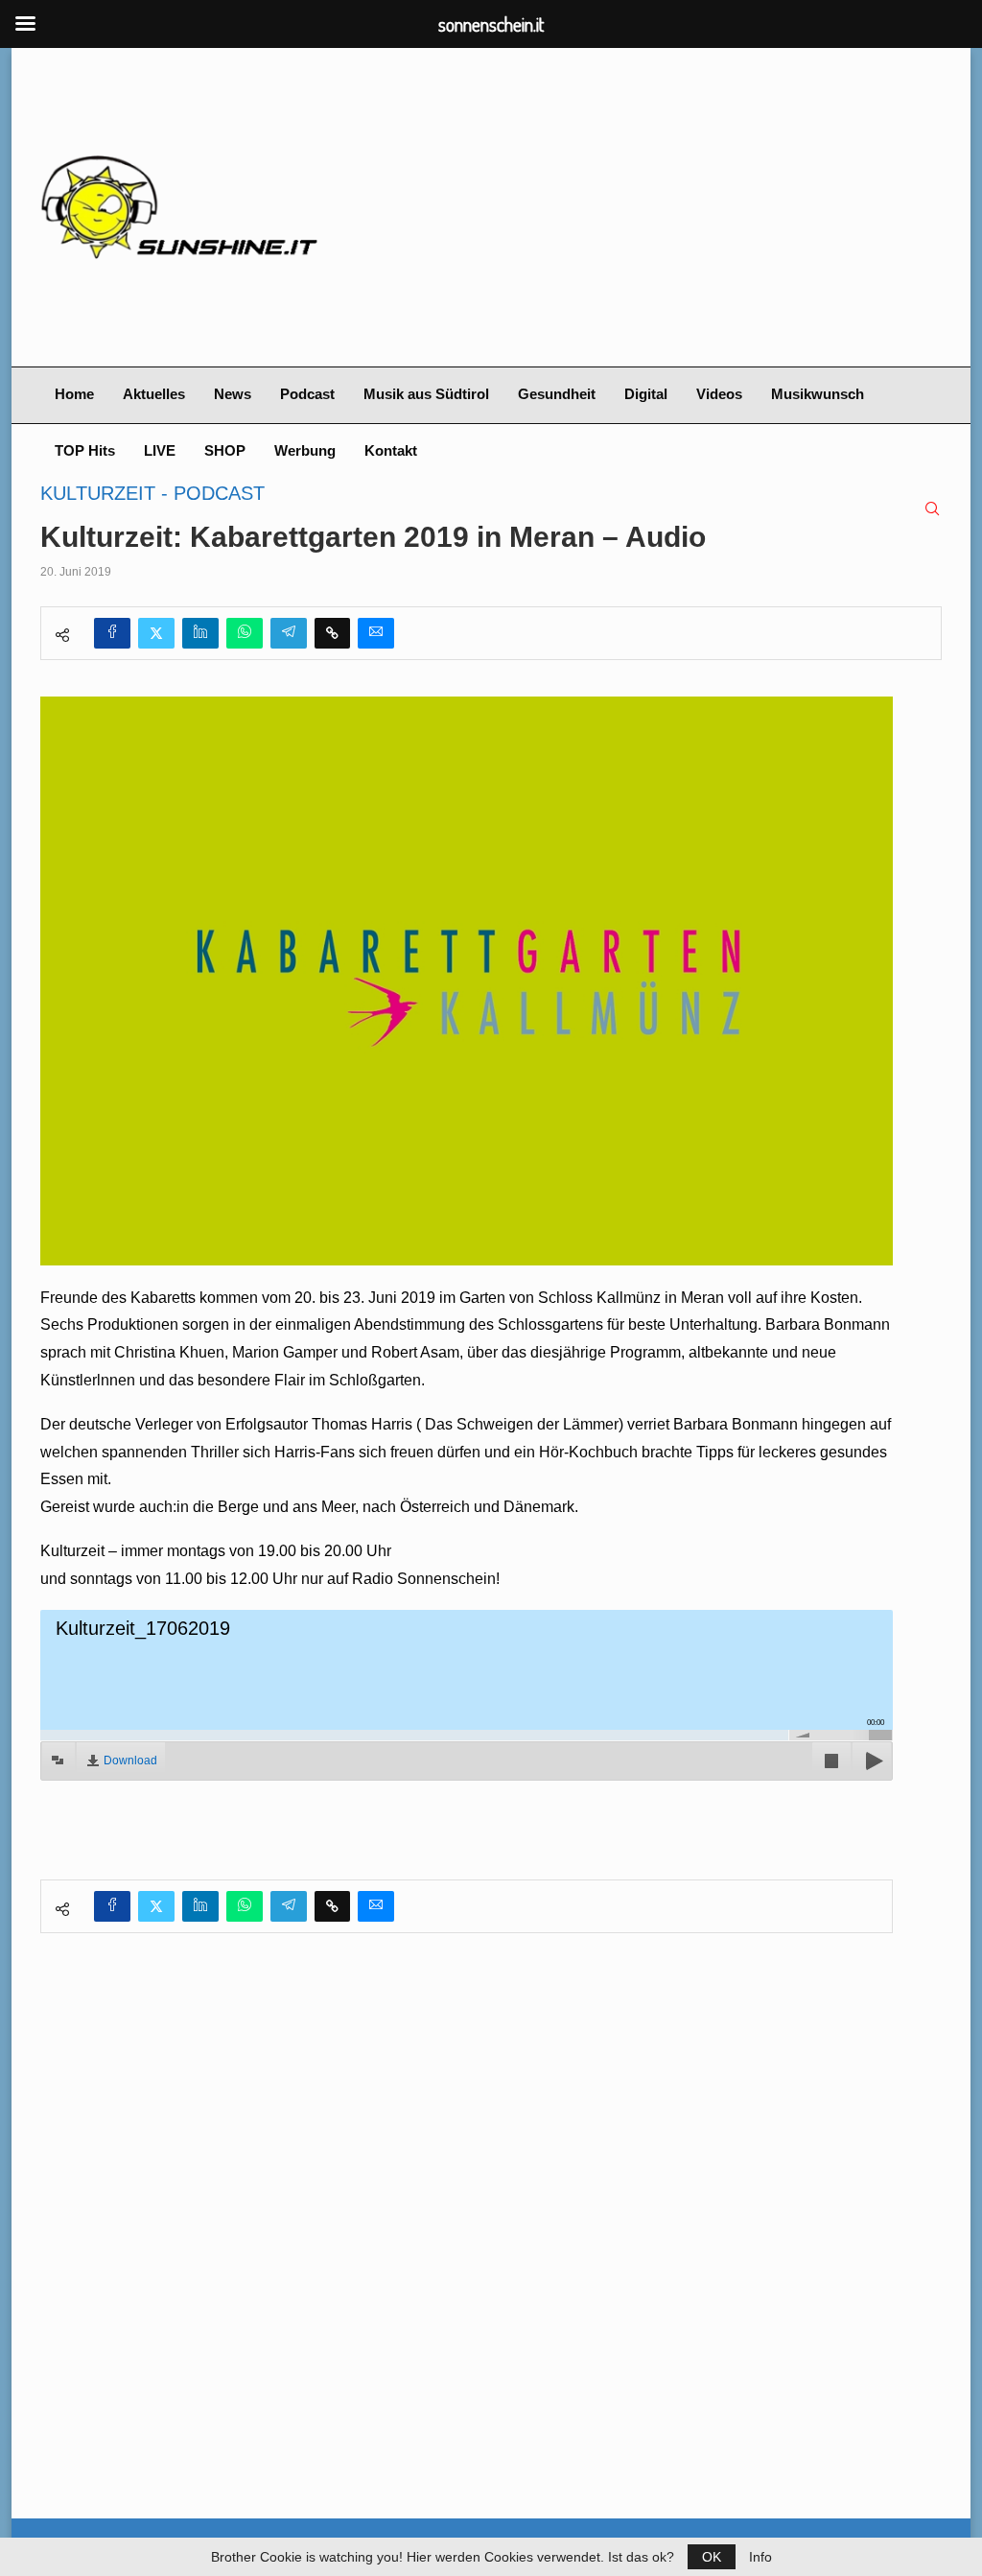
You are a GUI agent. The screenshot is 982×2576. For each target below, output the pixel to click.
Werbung (305, 450)
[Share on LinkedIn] (200, 633)
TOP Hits (85, 450)
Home (74, 394)
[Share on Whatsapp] (245, 633)
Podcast (307, 394)
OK (712, 2557)
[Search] (932, 508)
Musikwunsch (818, 394)
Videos (719, 394)
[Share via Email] (376, 633)
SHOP (225, 450)
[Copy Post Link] (332, 633)
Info (760, 2557)
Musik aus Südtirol (426, 394)
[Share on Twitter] (156, 633)
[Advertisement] (644, 207)
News (233, 394)
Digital (646, 394)
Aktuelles (154, 394)
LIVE (160, 450)
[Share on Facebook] (112, 633)
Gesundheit (557, 394)
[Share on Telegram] (289, 633)
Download (130, 1761)
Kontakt (391, 450)
